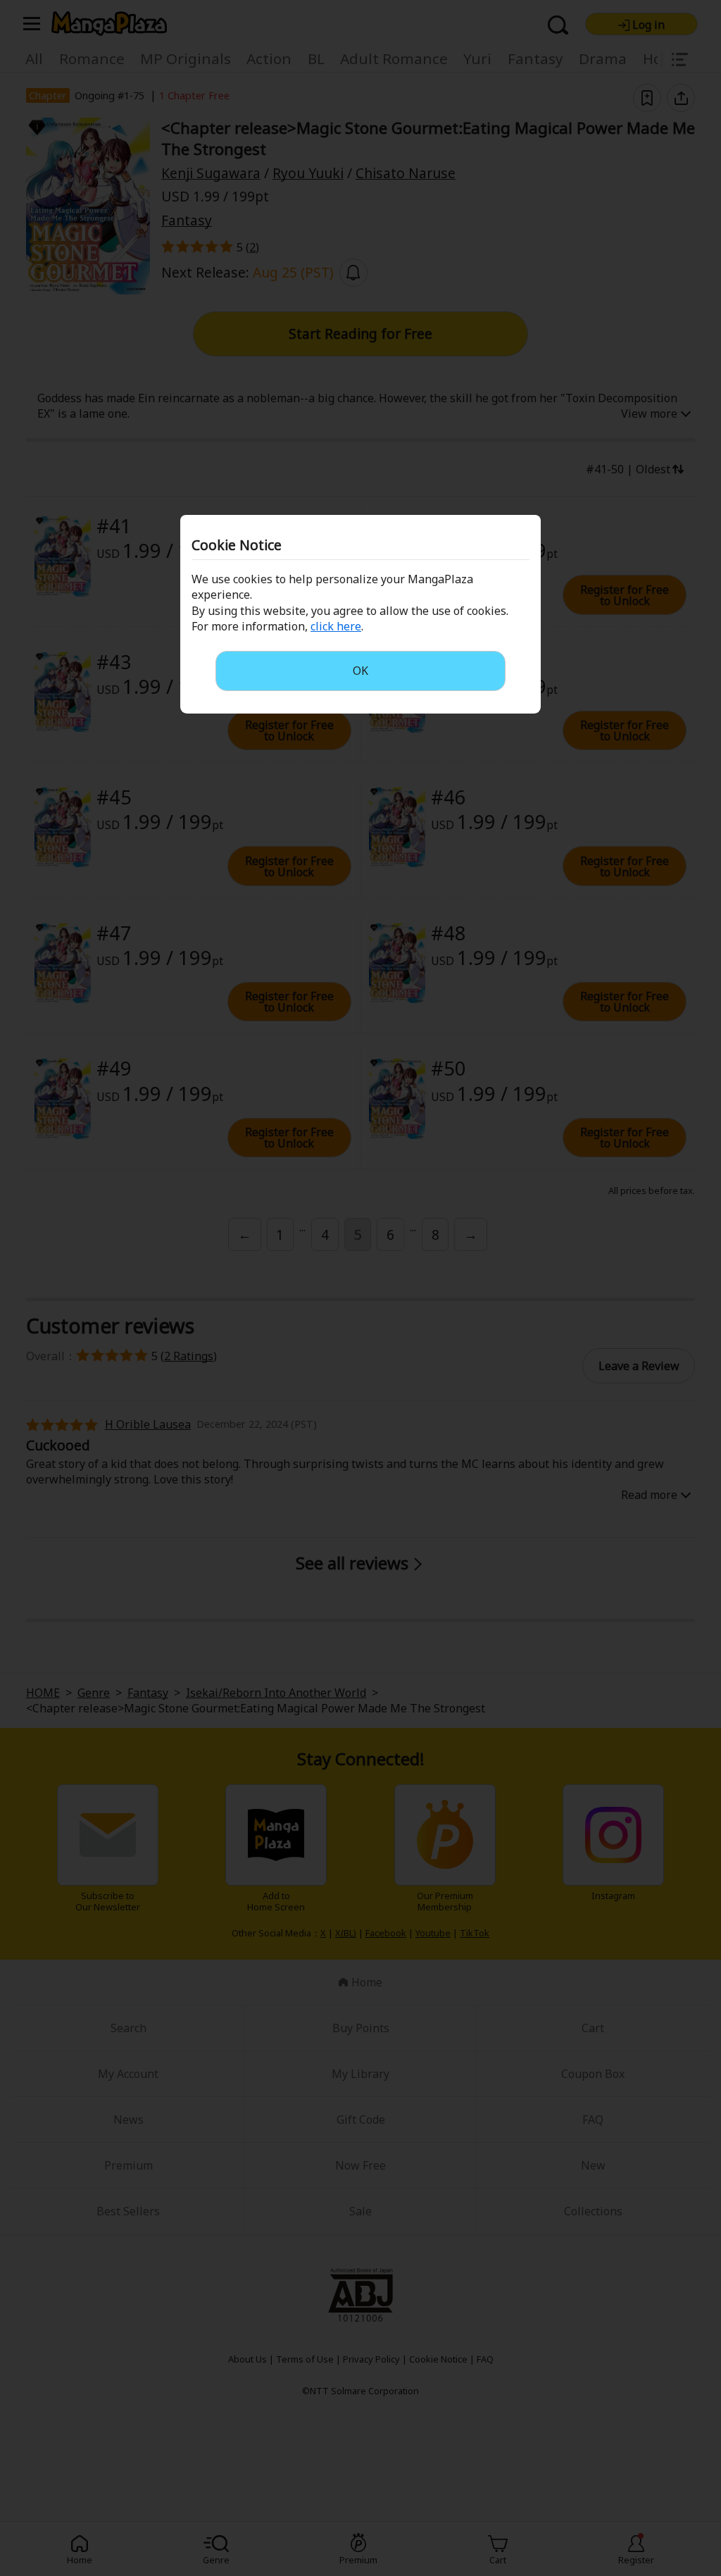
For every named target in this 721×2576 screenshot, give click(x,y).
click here (336, 626)
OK (360, 671)
